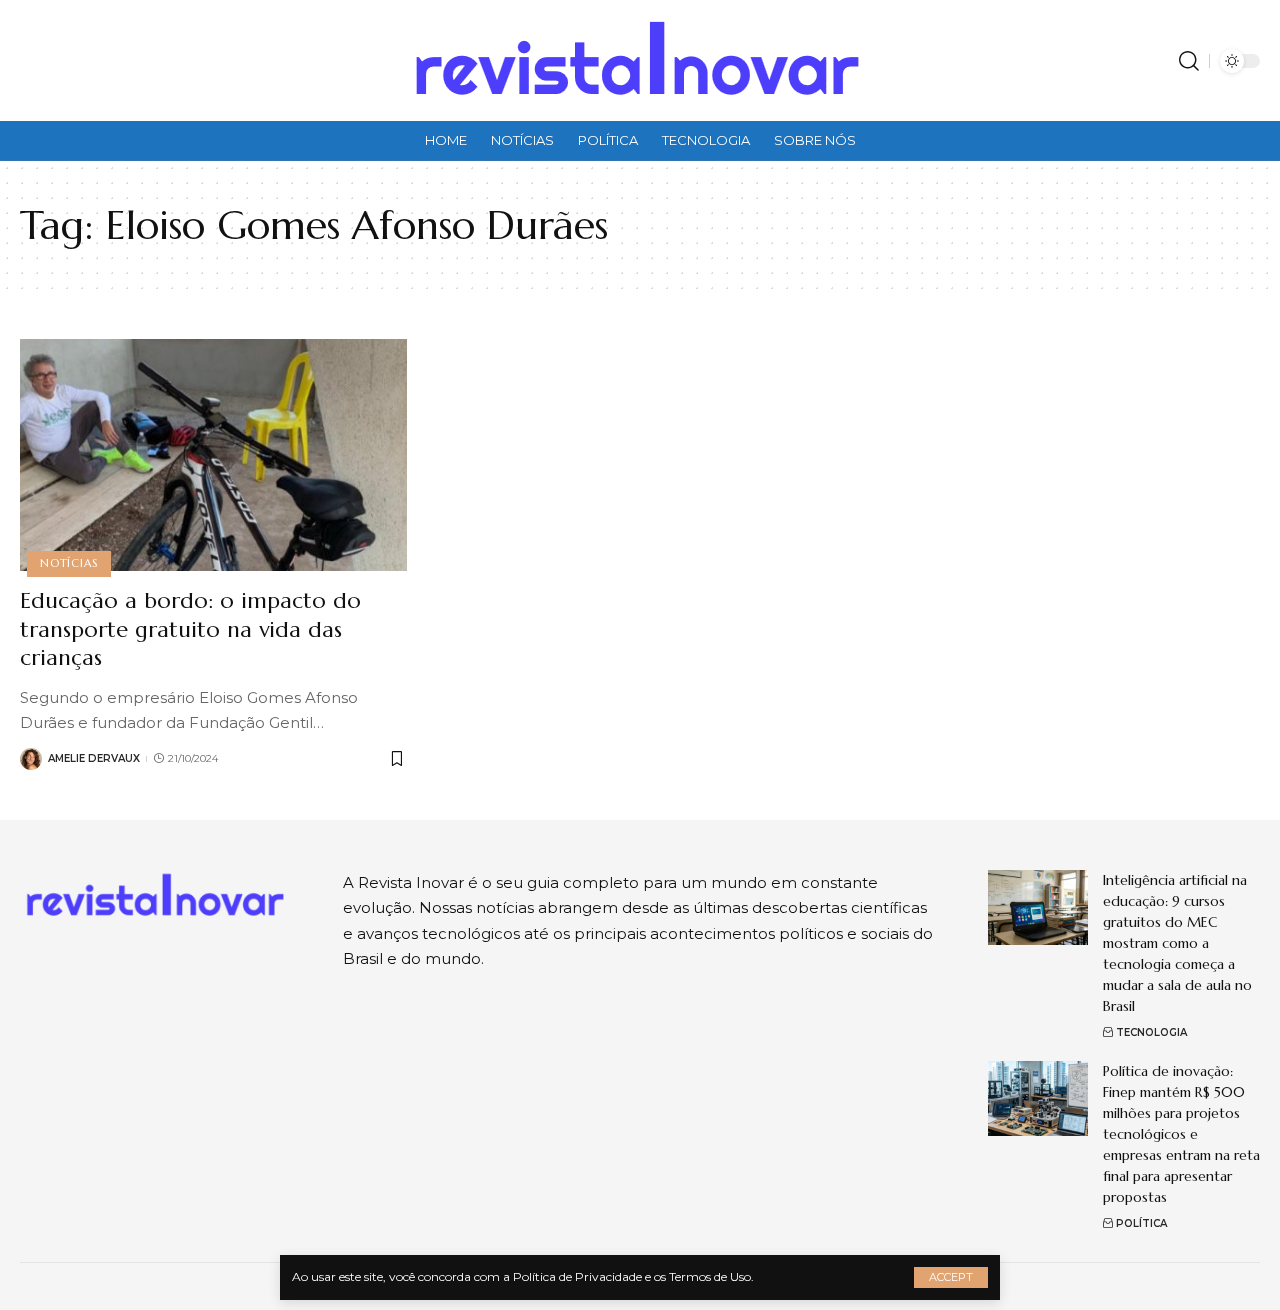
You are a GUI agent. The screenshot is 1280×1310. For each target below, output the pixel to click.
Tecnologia (1151, 1032)
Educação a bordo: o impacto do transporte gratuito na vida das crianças (190, 629)
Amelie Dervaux (94, 758)
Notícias (68, 563)
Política (1141, 1223)
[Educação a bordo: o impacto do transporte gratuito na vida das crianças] (213, 455)
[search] (1189, 61)
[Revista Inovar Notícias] (639, 60)
